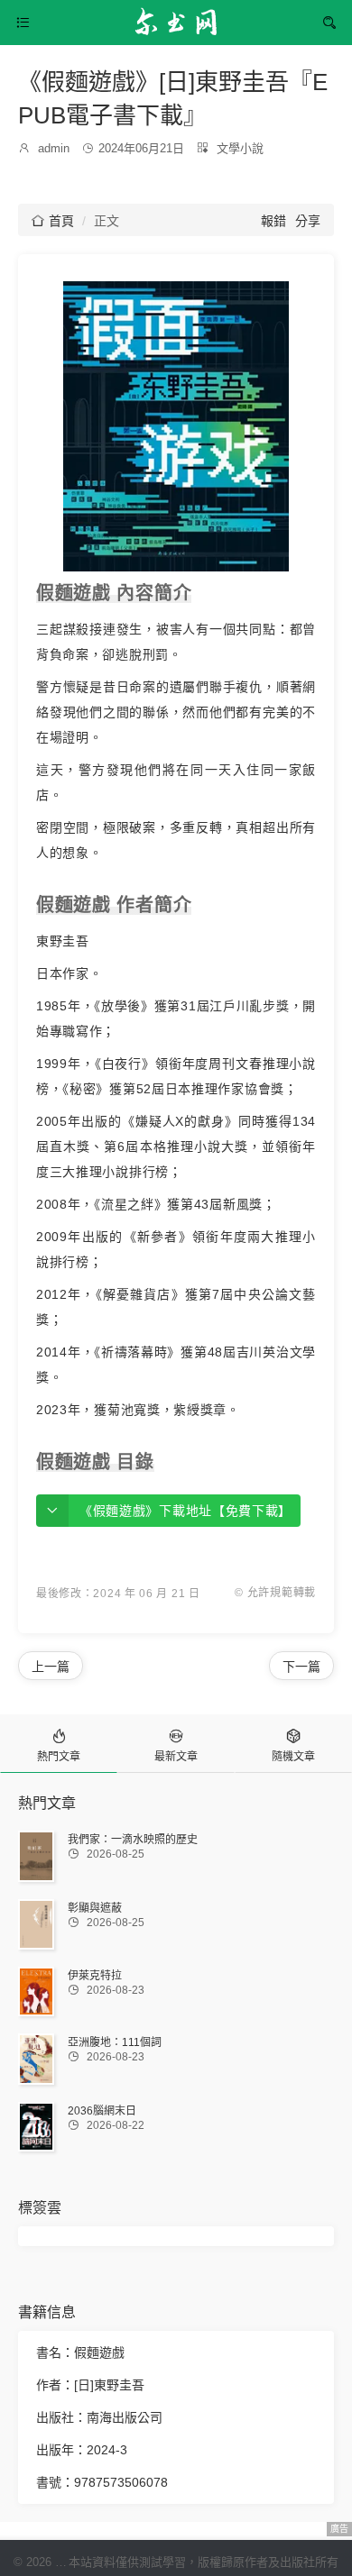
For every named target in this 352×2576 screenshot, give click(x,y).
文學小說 (240, 148)
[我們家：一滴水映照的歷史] (36, 1857)
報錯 (273, 221)
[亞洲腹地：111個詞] (36, 2059)
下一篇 (301, 1667)
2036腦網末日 (102, 2111)
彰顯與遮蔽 (95, 1908)
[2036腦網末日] (36, 2127)
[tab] (59, 1744)
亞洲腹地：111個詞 (115, 2042)
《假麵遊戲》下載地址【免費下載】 (185, 1511)
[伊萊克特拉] (36, 1991)
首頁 (53, 221)
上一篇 (51, 1667)
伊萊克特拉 (95, 1976)
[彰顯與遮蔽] (36, 1924)
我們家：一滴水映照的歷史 (133, 1840)
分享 (308, 221)
